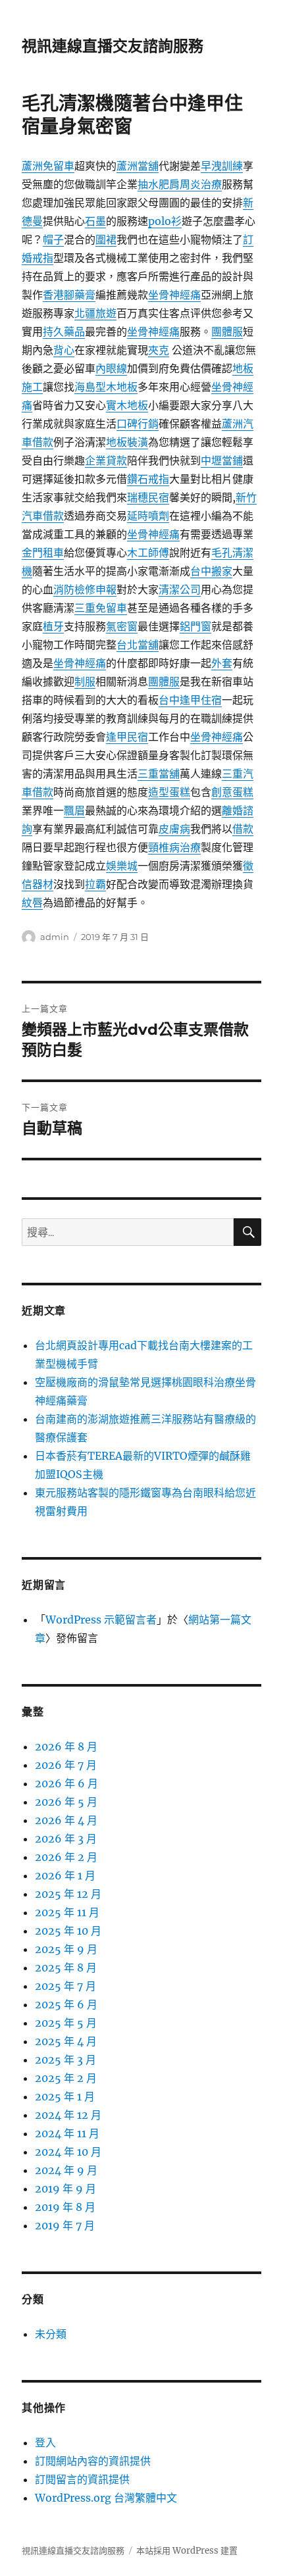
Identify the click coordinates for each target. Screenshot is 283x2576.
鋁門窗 (195, 626)
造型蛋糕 (169, 792)
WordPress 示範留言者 (101, 1620)
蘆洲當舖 (138, 166)
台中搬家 (211, 571)
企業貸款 (106, 460)
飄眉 (74, 810)
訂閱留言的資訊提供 (82, 2479)
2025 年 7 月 (65, 1986)
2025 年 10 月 (68, 1931)
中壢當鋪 (222, 460)
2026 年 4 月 (66, 1820)
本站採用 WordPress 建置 (187, 2551)
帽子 (53, 239)
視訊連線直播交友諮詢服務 (113, 46)
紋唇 (32, 903)
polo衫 (165, 221)
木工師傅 (148, 553)
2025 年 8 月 (66, 1968)
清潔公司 (180, 589)
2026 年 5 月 (66, 1802)
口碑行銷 (138, 424)
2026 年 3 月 (66, 1839)
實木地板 (127, 405)
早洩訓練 (222, 166)
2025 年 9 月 (66, 1949)
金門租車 (43, 553)
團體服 (227, 332)
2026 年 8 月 (66, 1746)
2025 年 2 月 (66, 2078)
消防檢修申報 (85, 589)
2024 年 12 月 (68, 2115)
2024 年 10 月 (68, 2152)
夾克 (159, 350)
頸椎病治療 (174, 847)
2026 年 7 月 (66, 1765)
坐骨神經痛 (174, 295)
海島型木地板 (106, 387)
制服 (85, 681)
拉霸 (95, 884)
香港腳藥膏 (69, 295)
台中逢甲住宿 (190, 700)
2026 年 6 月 (66, 1783)
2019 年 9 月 (65, 2189)
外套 (222, 663)
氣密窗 (122, 626)
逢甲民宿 (127, 737)
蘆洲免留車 (48, 166)
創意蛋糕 (232, 792)
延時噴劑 (148, 516)
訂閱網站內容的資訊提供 (93, 2461)
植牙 (53, 626)
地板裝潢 (127, 442)
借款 (243, 829)
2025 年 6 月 (66, 2004)
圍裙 (106, 239)
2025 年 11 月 (67, 1912)
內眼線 (111, 368)
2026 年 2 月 (66, 1857)
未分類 (51, 2334)
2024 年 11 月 (67, 2133)
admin (55, 937)
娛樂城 (122, 866)
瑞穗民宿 (148, 497)
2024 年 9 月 (66, 2170)
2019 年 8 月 (65, 2207)
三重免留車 (101, 608)
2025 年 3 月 (65, 2060)
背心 (64, 350)
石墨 (95, 221)
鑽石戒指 (148, 479)
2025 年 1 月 (65, 2096)
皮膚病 (174, 829)
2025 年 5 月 (66, 2023)
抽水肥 (153, 184)
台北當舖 (138, 645)
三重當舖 (159, 774)
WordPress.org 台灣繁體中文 (106, 2498)
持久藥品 (64, 332)
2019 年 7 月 (65, 2225)
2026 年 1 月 (65, 1875)
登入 (45, 2442)
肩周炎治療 (195, 184)
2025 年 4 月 (66, 2041)
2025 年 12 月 (68, 1894)
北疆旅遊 (95, 313)
